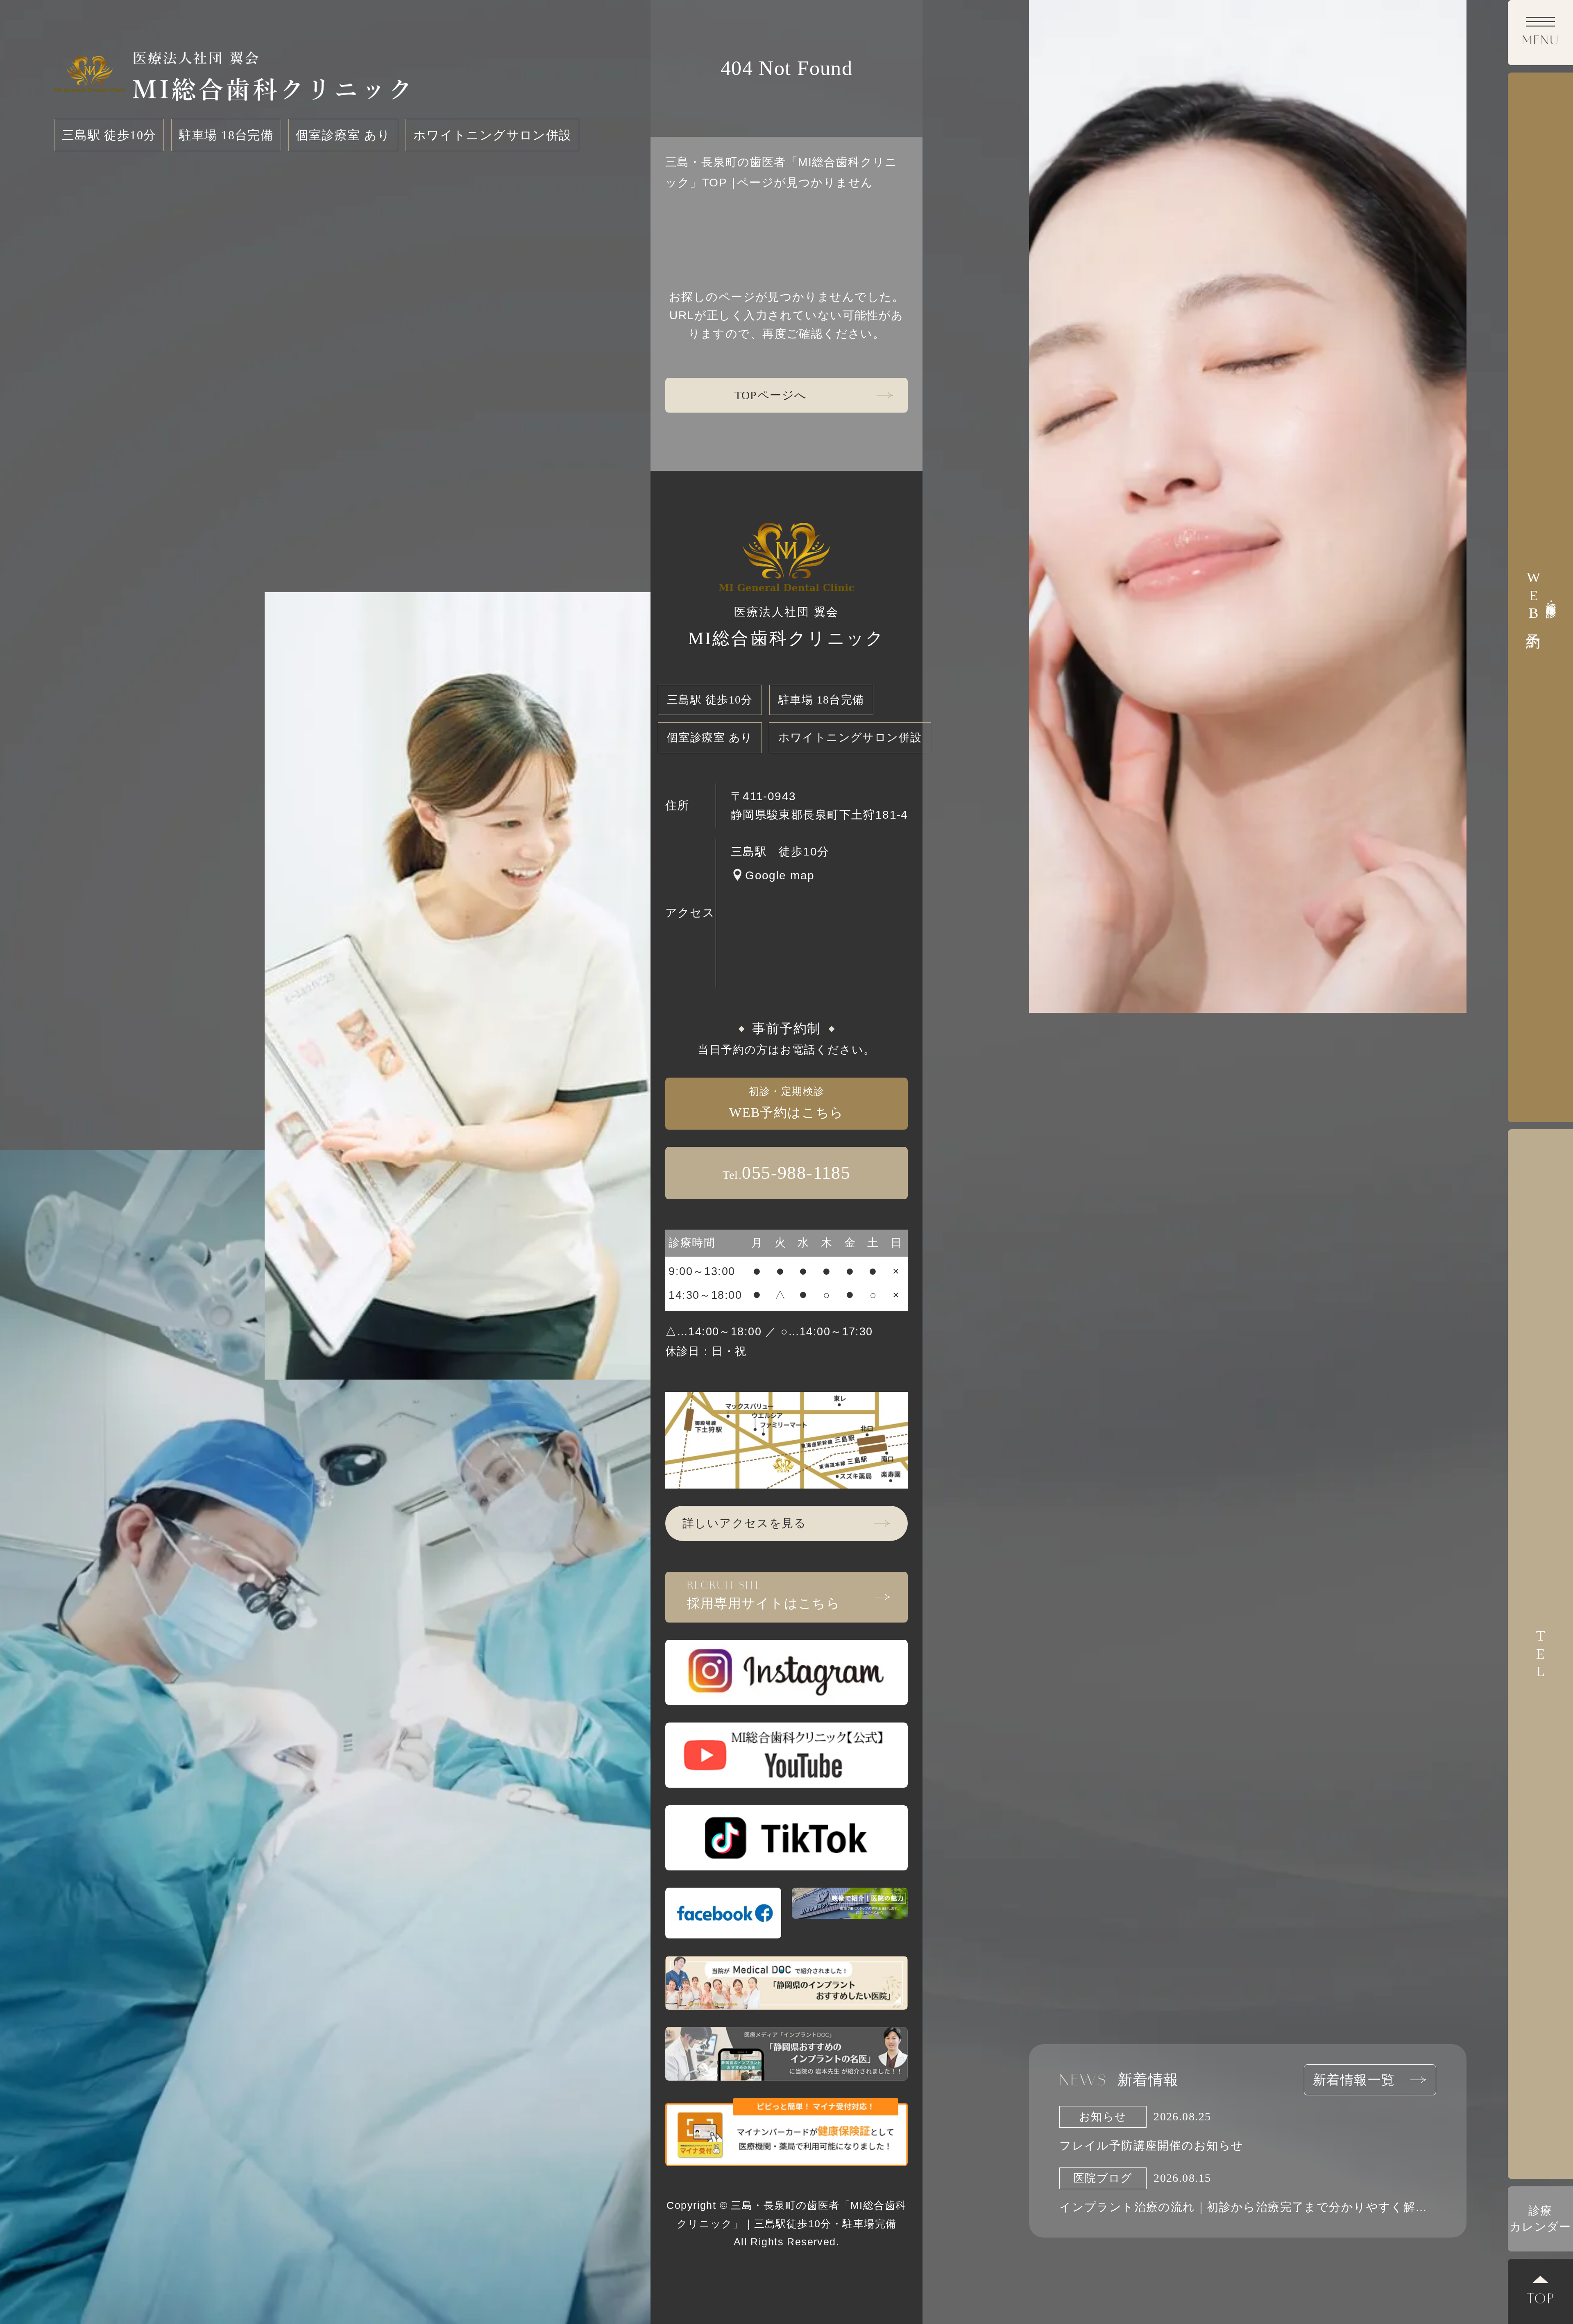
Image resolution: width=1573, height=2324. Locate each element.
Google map (780, 875)
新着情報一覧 (1354, 2080)
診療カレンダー (1540, 2219)
